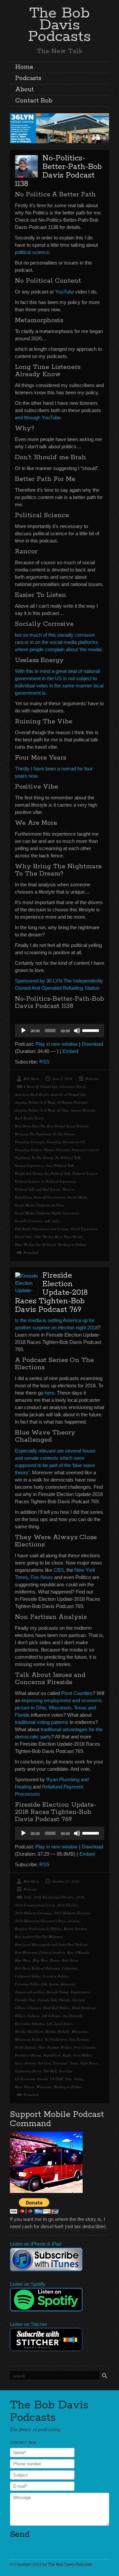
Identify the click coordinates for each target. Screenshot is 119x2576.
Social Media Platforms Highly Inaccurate (47, 1213)
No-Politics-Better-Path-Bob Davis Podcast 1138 (58, 171)
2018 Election (68, 1905)
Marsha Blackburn (29, 2031)
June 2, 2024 (62, 1079)
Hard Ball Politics (57, 2008)
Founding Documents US (66, 1142)
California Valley (28, 1976)
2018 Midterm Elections (72, 1913)
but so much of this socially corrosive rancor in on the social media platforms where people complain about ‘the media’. (59, 642)
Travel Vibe (23, 1237)
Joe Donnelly (73, 2016)
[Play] (23, 1031)
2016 (27, 1897)
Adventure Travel (72, 1086)
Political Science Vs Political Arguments (45, 1181)
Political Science (85, 1173)
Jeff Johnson (51, 2016)
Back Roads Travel (29, 1118)
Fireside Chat (25, 2000)
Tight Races (89, 2063)
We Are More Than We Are (63, 1237)
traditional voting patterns (42, 1722)
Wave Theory (25, 2087)
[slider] (92, 1030)
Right (67, 2055)
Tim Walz (50, 2071)
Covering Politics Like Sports (37, 1984)
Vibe (38, 1237)
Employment (80, 1992)
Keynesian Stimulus (30, 2023)
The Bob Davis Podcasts (59, 25)
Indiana (34, 2016)
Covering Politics (56, 1976)
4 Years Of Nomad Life (40, 1086)
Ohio (41, 2047)
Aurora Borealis (83, 1110)
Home (24, 67)
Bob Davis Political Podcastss (37, 1968)
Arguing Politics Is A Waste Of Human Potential (51, 1102)
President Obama (28, 2055)
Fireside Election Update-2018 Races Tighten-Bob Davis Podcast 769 (51, 1293)
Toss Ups (65, 2071)
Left (49, 2023)
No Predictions (56, 2039)
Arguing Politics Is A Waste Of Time (42, 1110)
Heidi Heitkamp (84, 2008)
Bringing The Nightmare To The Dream (45, 1134)
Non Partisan (79, 2039)
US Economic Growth (31, 2079)
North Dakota (25, 2047)
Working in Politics (72, 1245)
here (49, 1393)
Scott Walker (82, 2055)
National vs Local (85, 1150)
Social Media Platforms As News (39, 1205)
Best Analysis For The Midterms (39, 1937)
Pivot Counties (77, 1693)
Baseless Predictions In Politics (38, 1929)
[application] (59, 1031)
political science (32, 252)
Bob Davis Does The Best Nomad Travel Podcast (52, 1126)
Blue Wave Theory (46, 1960)
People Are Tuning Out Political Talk (43, 1173)
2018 (80, 1897)
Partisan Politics (59, 2047)
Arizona (74, 1921)
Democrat (68, 1984)
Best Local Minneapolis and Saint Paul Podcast (51, 1944)
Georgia (79, 2000)
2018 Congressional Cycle (35, 1905)
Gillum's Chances (28, 2008)
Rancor (68, 1189)
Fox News (42, 1577)
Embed (70, 1051)
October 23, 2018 (66, 1881)
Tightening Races (28, 2071)
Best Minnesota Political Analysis (40, 1952)
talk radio (52, 1221)
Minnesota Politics (29, 2039)
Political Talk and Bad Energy (38, 1189)
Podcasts (28, 78)
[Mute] (77, 1031)
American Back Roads (32, 1094)
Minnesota (80, 2031)
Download (92, 1044)
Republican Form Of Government (40, 1197)
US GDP (57, 2079)
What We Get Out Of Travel (35, 1245)
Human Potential (57, 1150)
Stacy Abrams (25, 2063)
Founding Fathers (28, 1150)
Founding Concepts (30, 1142)
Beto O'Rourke (78, 1952)
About (24, 90)
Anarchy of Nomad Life (68, 1094)
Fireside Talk (47, 2000)
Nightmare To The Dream (34, 1158)
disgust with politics (30, 1992)
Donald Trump (58, 1992)
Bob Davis (31, 1079)
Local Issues (63, 2023)
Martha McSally (58, 2031)
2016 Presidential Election (54, 1897)
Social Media (78, 1197)
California (70, 1968)
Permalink (31, 1252)
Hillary (20, 2016)
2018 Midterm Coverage (33, 1913)
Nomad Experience (29, 1165)
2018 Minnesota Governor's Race (40, 1921)
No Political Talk (68, 1158)
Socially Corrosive (29, 1221)
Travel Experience (84, 1229)
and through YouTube (38, 417)
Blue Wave (23, 1960)
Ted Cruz (44, 2063)
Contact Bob (34, 101)
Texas (74, 2063)
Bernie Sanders (75, 1929)
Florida (65, 2000)
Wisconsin (44, 2087)
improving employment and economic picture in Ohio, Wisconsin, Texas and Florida (59, 1708)
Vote (68, 2079)
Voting (79, 2079)
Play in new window (57, 1044)
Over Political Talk (60, 1165)
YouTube (65, 292)
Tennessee (60, 2063)
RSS (44, 1062)
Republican (52, 2055)
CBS (59, 1570)
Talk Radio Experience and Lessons (42, 1229)
